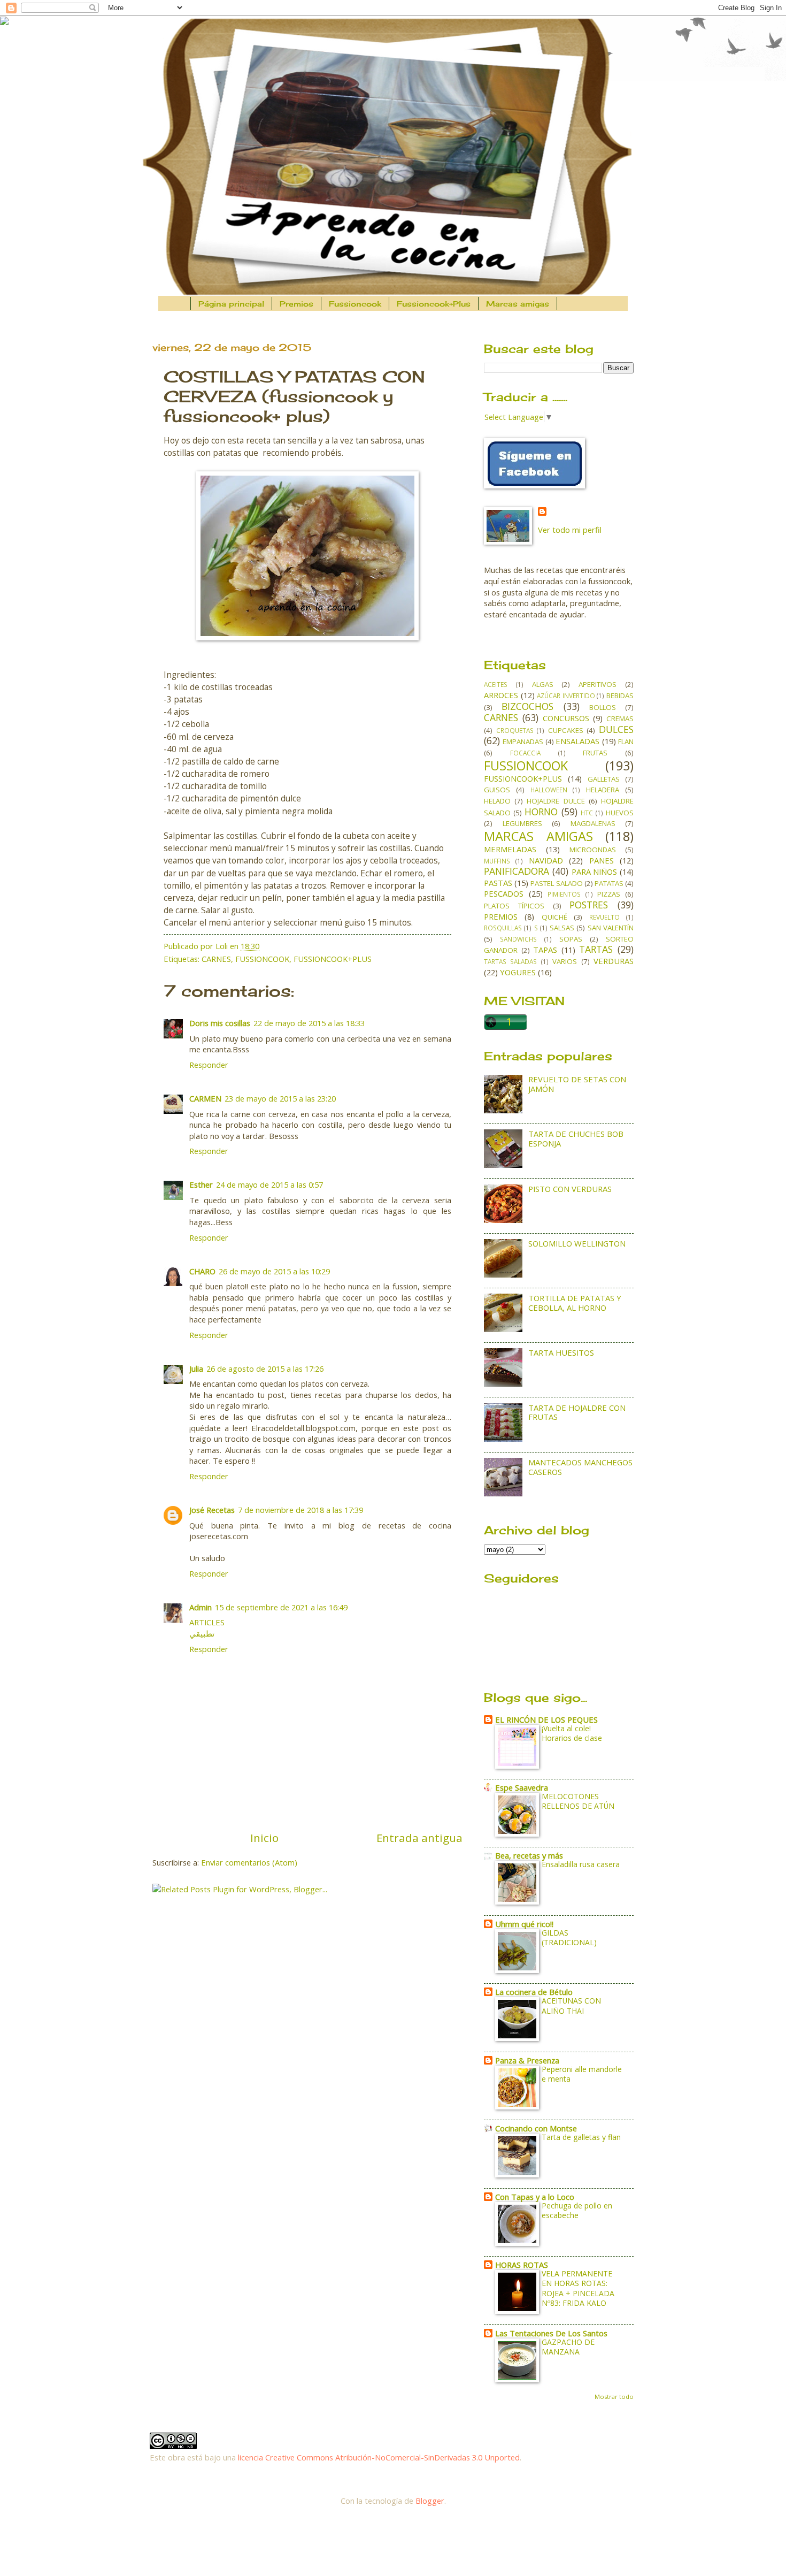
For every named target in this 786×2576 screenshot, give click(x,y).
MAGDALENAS (593, 823)
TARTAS (596, 949)
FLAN (626, 742)
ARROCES (501, 695)
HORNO (541, 812)
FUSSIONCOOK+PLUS (333, 959)
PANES (602, 860)
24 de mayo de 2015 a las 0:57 (269, 1184)
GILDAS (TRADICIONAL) (569, 1937)
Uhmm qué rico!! (524, 1924)
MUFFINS (497, 861)
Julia (196, 1369)
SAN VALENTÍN (611, 928)
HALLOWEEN (549, 790)
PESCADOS (504, 893)
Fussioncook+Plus (434, 304)
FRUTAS (595, 753)
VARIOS (565, 961)
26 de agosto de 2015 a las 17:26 (265, 1369)
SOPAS (571, 939)
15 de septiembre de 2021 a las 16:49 (281, 1607)
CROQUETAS (515, 730)
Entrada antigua (419, 1838)
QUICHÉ (554, 917)
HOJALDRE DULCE (556, 801)
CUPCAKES (566, 730)
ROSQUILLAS (503, 928)
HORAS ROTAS (522, 2265)
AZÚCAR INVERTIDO (566, 695)
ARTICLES (207, 1622)
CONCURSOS (566, 718)
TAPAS (545, 950)
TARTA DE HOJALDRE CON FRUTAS (577, 1412)
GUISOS (497, 790)
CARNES (216, 959)
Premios (296, 304)
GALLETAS (604, 779)
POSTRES (589, 905)
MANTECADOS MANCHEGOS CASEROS (580, 1467)
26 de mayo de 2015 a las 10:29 (274, 1271)
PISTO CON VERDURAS (570, 1189)
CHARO (202, 1271)
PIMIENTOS (564, 894)
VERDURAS (614, 961)
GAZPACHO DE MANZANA (568, 2347)
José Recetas (212, 1510)
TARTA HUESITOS (561, 1352)
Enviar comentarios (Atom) (249, 1862)
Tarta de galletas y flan (581, 2137)
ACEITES (496, 684)
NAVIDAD (546, 860)
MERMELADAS (510, 849)
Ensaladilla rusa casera (581, 1864)
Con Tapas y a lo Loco (535, 2197)
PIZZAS (609, 894)
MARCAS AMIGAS (538, 836)
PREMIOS (501, 916)
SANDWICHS (518, 939)
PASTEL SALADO (556, 883)
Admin (201, 1607)
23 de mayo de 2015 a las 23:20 (280, 1098)
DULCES (616, 729)
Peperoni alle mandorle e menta (582, 2074)
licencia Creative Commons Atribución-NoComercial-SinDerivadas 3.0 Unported (379, 2457)
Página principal (231, 304)
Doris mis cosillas (220, 1023)
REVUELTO (604, 917)
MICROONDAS (593, 850)
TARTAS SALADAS (510, 961)
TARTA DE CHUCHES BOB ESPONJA (576, 1138)
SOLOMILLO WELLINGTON (577, 1243)
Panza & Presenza (527, 2060)
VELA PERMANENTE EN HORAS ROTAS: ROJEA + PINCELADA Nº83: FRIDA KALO (578, 2288)
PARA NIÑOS (595, 872)
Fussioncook (355, 304)
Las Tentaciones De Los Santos (551, 2333)
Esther (201, 1184)
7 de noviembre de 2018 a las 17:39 (300, 1510)
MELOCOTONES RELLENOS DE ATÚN (578, 1801)
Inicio (264, 1838)
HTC (587, 813)
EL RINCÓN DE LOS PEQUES (546, 1719)
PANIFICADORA (517, 871)
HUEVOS (620, 813)
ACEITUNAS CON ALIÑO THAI (571, 2005)
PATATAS (609, 883)
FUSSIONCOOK (262, 959)
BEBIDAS (620, 695)
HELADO (497, 801)
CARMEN (205, 1098)
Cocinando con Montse (536, 2128)
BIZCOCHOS (527, 706)
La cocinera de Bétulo (534, 1992)
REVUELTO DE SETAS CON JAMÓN (577, 1084)
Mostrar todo (614, 2397)
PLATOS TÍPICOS (514, 906)
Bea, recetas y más (529, 1855)
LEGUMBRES (522, 823)
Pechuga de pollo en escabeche (577, 2210)
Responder (209, 1065)
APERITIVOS (598, 684)
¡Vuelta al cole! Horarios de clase (572, 1733)
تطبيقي (202, 1633)
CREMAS (620, 718)
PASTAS (498, 883)
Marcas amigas (518, 304)
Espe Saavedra (522, 1787)
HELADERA (603, 790)
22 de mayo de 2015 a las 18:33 (309, 1023)
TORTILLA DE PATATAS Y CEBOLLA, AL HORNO (575, 1303)
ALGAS (543, 684)
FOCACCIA (525, 753)
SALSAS (562, 928)
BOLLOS (603, 707)
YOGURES (518, 972)
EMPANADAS (523, 742)
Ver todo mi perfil (570, 530)
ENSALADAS (577, 741)
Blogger (430, 2501)
